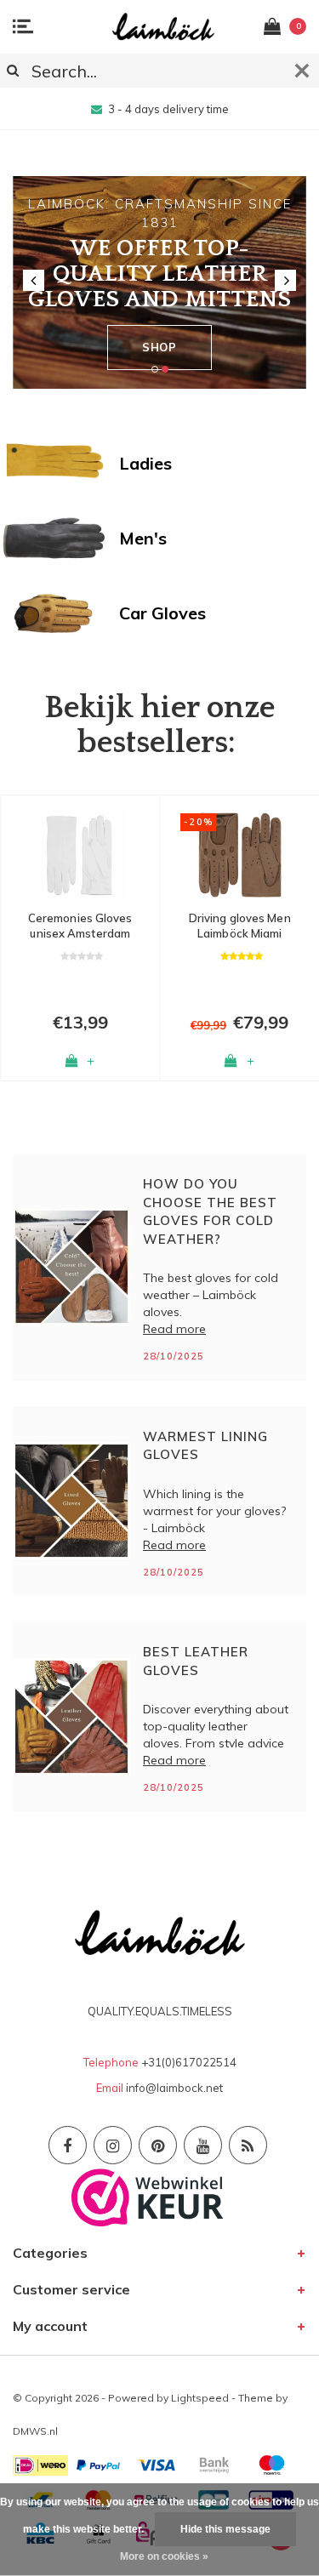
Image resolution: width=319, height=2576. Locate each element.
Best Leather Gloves (196, 1661)
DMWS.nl (35, 2431)
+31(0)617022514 (189, 2062)
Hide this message (225, 2529)
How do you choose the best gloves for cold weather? (210, 1211)
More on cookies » (164, 2556)
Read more (174, 1329)
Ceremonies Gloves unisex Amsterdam (80, 926)
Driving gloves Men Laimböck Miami (240, 926)
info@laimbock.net (174, 2088)
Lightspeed (200, 2398)
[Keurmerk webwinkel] (148, 2197)
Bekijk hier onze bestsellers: (159, 726)
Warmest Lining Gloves (205, 1445)
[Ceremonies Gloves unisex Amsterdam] (80, 855)
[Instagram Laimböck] (113, 2145)
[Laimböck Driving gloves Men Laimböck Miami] (240, 855)
